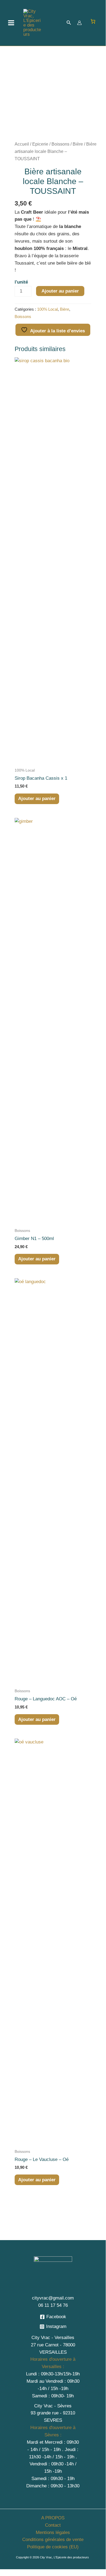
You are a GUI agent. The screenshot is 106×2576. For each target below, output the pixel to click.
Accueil (22, 144)
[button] (69, 23)
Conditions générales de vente (53, 2540)
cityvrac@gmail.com (53, 2298)
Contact (53, 2525)
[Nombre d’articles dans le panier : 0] (93, 21)
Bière (78, 144)
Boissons (60, 144)
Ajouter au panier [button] (37, 799)
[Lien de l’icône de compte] (79, 23)
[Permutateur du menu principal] (11, 23)
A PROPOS (53, 2518)
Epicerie (40, 144)
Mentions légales (53, 2532)
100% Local (47, 309)
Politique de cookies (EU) (53, 2547)
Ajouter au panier (60, 291)
